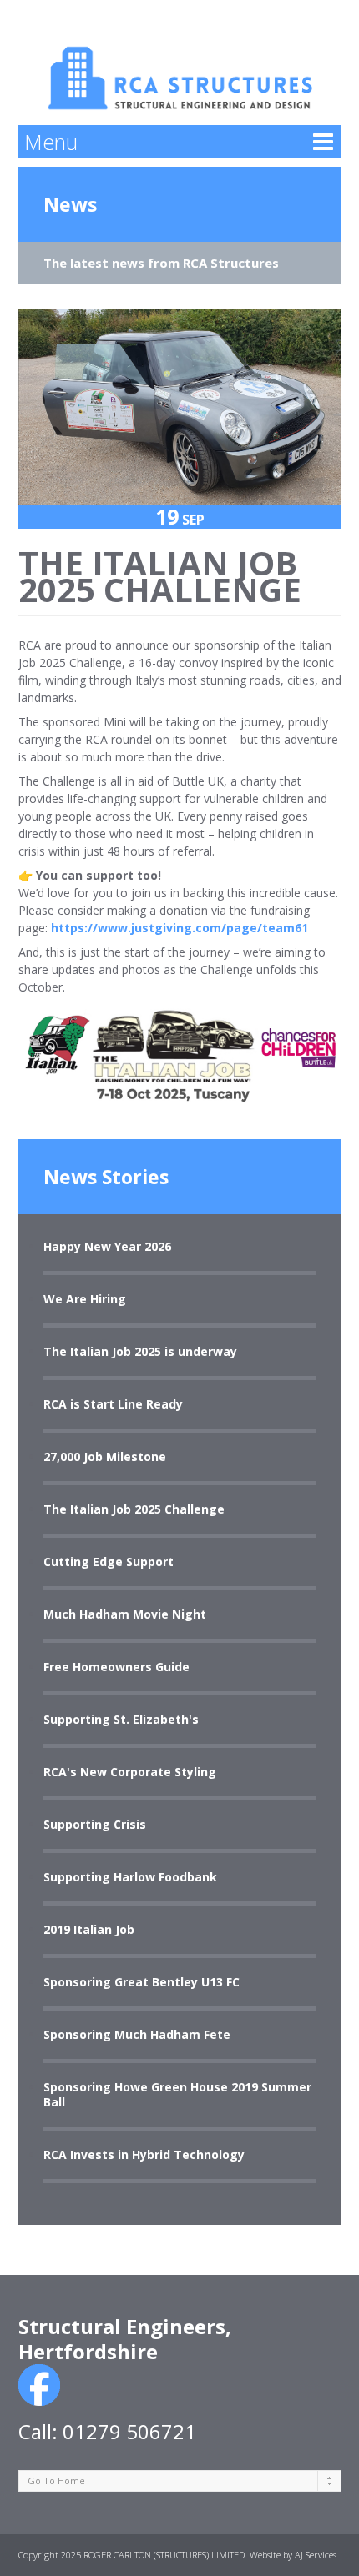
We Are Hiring (85, 1299)
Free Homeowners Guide (116, 1667)
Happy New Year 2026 (107, 1247)
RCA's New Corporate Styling (130, 1772)
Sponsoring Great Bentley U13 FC (142, 1982)
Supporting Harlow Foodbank (130, 1877)
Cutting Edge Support (109, 1562)
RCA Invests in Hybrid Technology (144, 2155)
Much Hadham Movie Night (125, 1614)
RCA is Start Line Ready (113, 1404)
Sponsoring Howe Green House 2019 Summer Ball (177, 2095)
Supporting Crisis (95, 1825)
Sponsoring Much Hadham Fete (137, 2035)
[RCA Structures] (180, 62)
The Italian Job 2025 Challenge (134, 1509)
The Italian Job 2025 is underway (140, 1352)
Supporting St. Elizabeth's (121, 1720)
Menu (51, 142)
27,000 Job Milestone (105, 1457)
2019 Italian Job (89, 1930)
